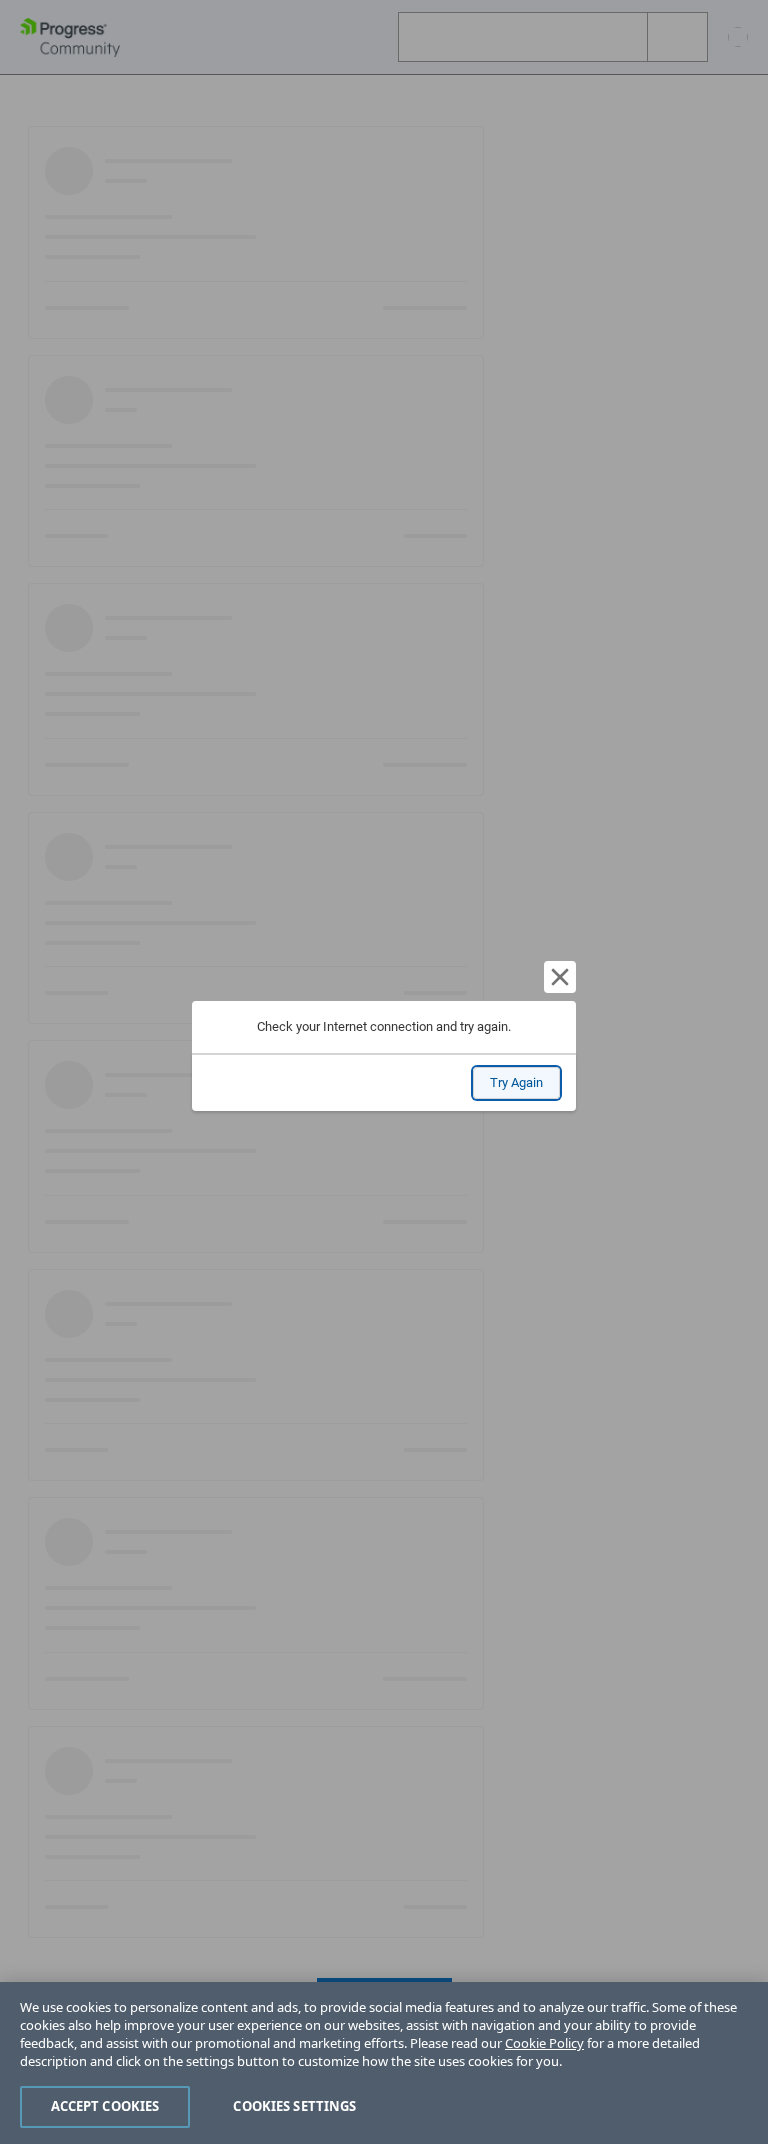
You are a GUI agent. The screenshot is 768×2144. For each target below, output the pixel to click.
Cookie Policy (544, 2043)
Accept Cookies (105, 2106)
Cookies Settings (294, 2106)
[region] (384, 2063)
